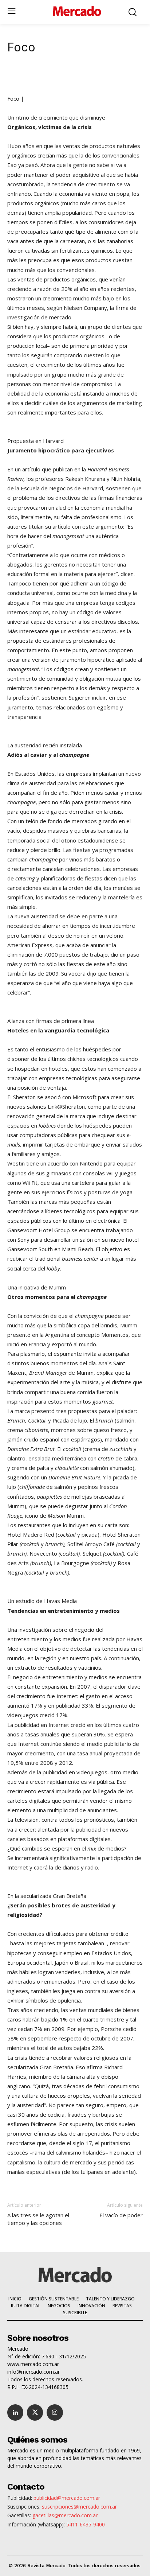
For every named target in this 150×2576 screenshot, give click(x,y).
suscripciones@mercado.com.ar (79, 2507)
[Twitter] (35, 2412)
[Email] (121, 77)
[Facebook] (71, 77)
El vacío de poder (121, 2215)
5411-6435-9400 (86, 2524)
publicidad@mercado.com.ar (67, 2498)
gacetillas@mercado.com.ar (65, 2515)
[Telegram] (104, 77)
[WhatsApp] (88, 77)
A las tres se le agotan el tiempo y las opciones (38, 2219)
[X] (54, 77)
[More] (138, 77)
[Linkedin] (37, 77)
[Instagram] (55, 2412)
